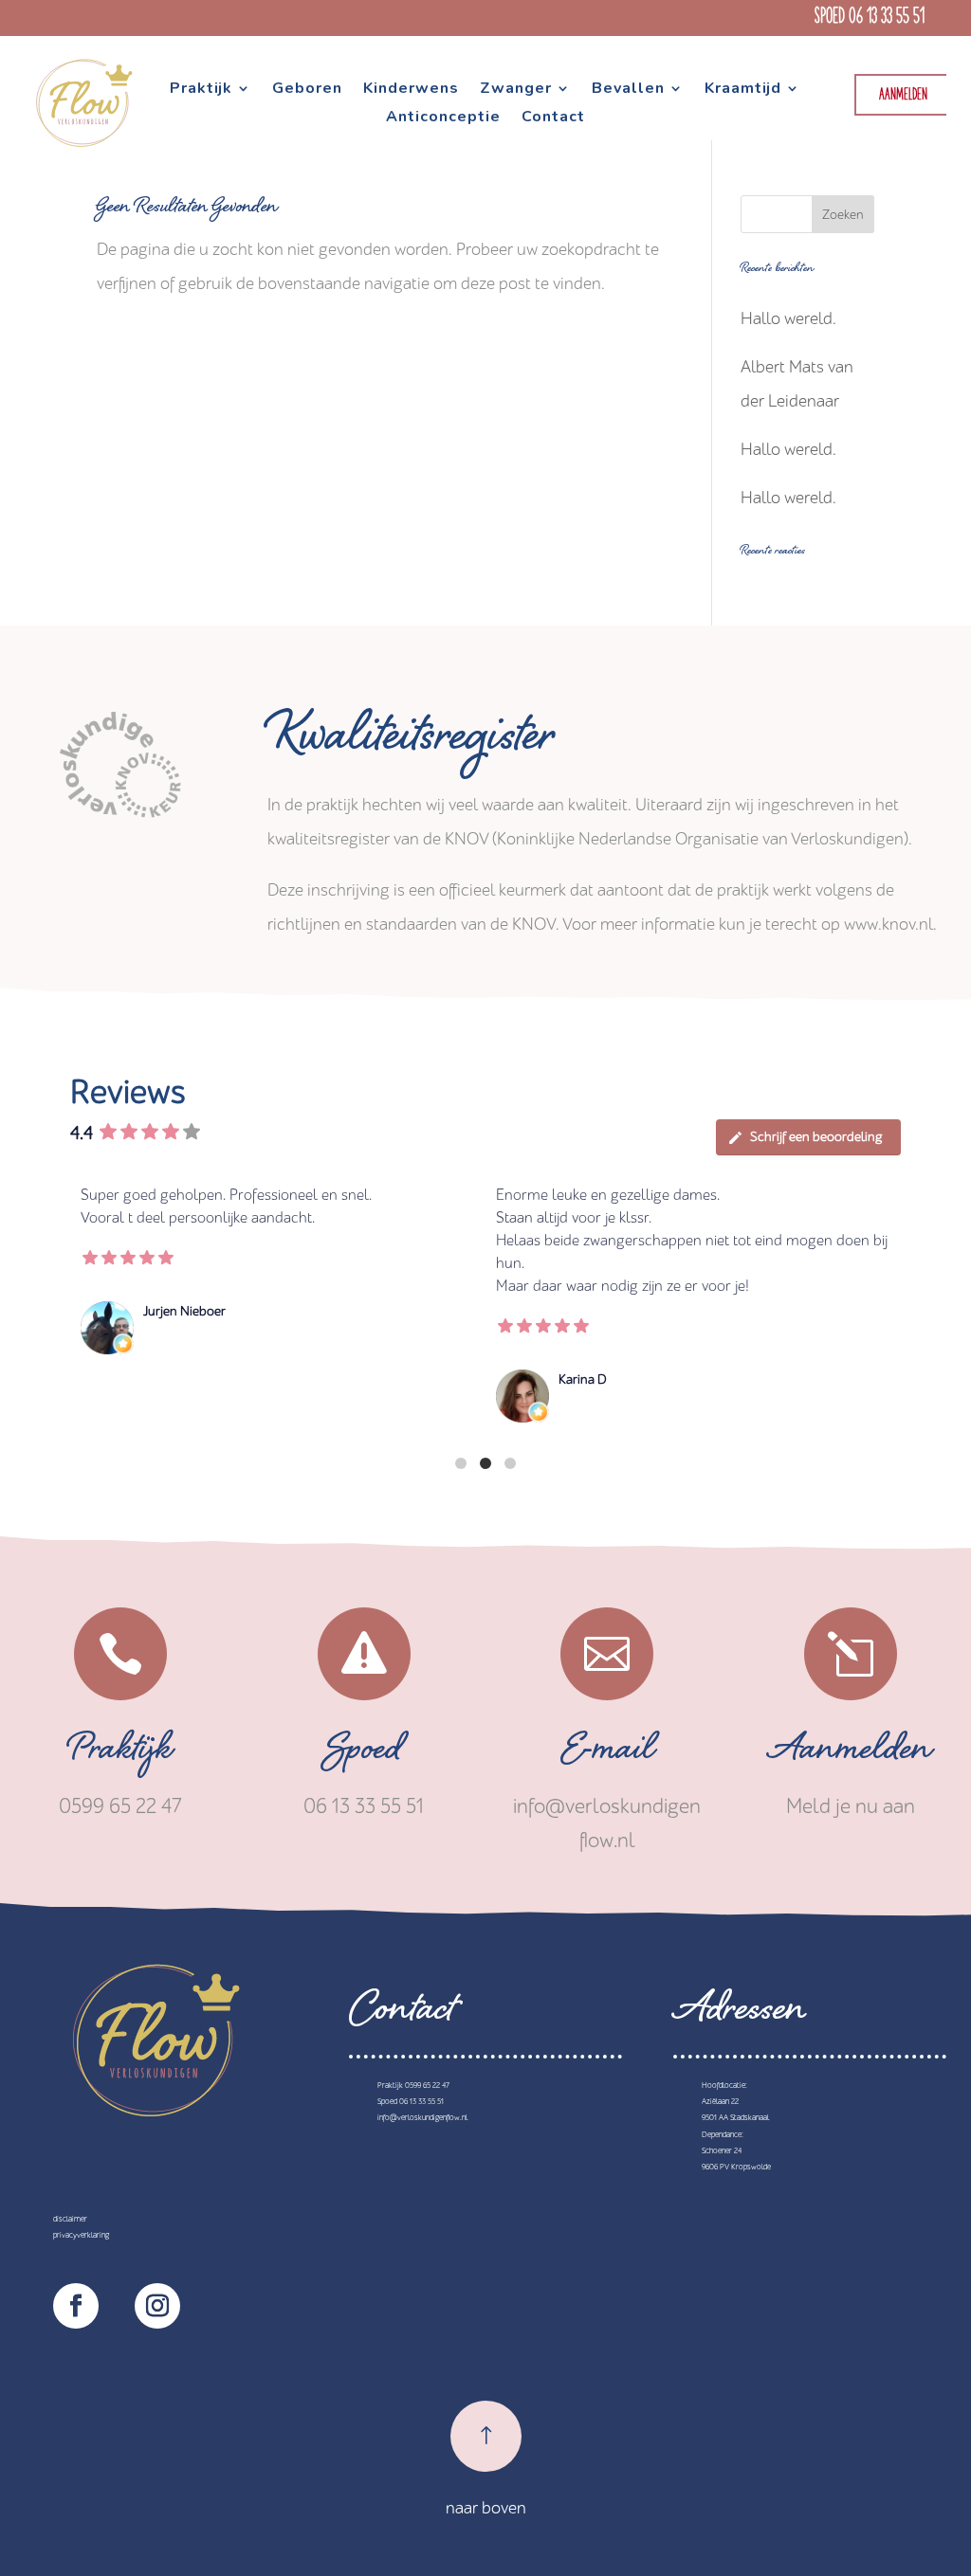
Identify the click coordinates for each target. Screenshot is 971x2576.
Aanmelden (903, 95)
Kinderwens (411, 90)
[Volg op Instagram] (157, 2306)
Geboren (307, 90)
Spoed (364, 1754)
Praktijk (201, 90)
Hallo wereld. (788, 319)
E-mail (607, 1754)
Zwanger (516, 90)
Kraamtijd (743, 90)
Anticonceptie (443, 118)
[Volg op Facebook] (76, 2306)
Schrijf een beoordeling (816, 1137)
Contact (553, 118)
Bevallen (628, 90)
